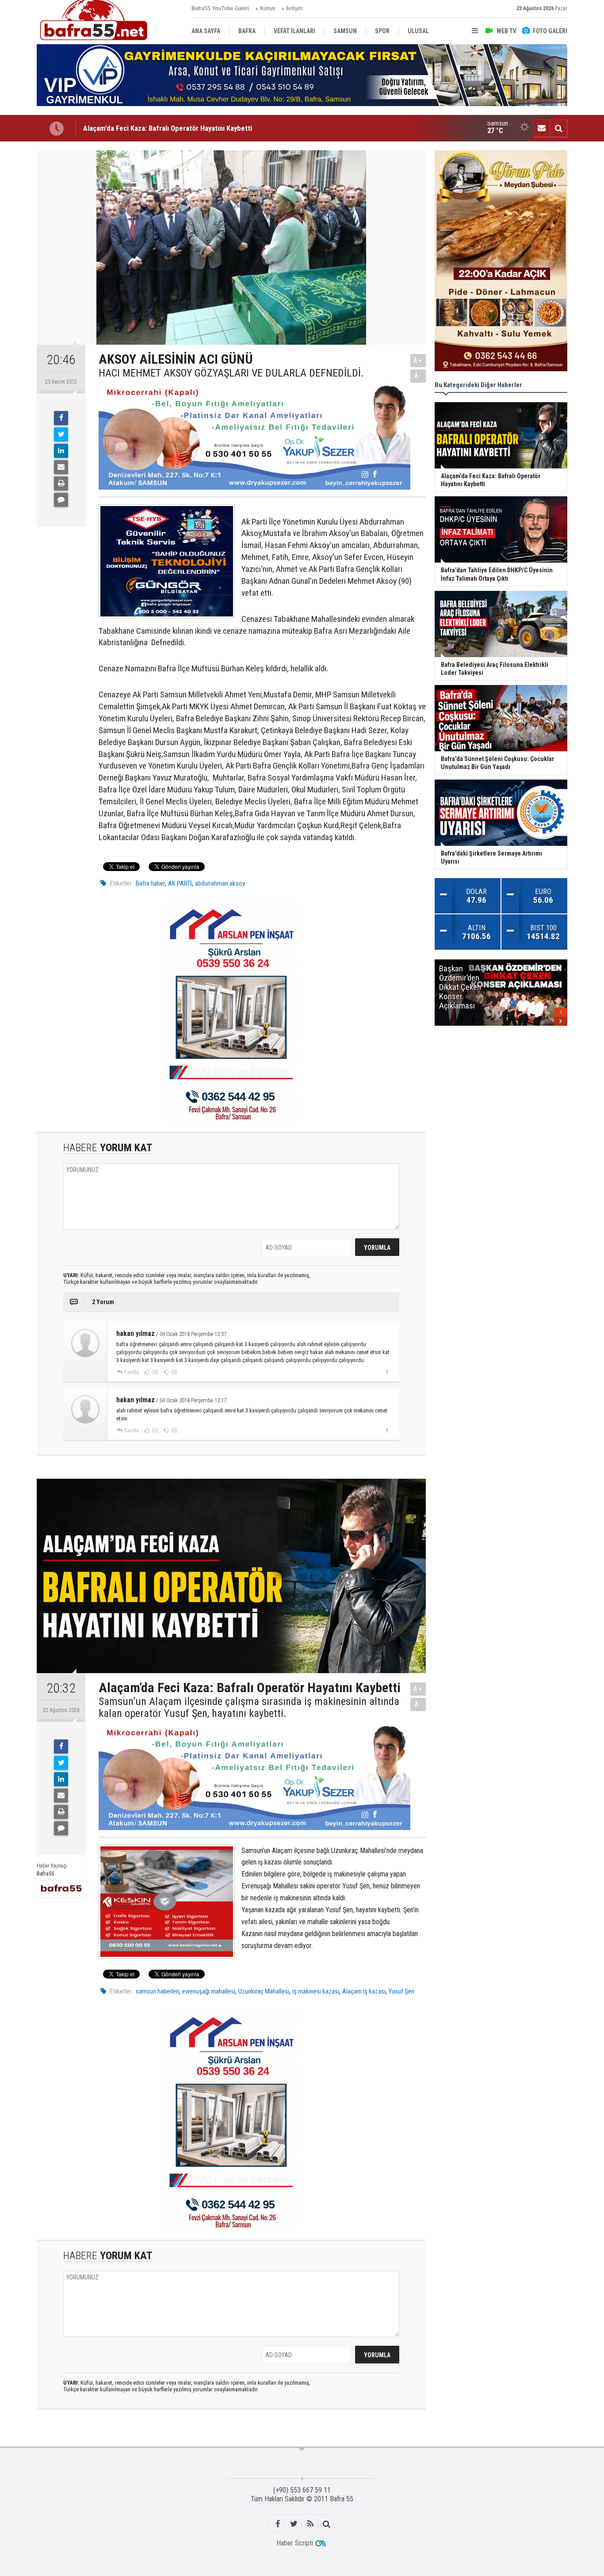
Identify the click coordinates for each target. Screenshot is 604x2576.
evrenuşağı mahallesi (209, 1991)
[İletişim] (542, 128)
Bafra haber (150, 883)
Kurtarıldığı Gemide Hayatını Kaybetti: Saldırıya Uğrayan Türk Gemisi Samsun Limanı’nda (217, 128)
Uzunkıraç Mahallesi (264, 1991)
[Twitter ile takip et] (294, 2524)
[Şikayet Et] (387, 1372)
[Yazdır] (61, 483)
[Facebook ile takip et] (277, 2524)
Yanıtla (131, 1372)
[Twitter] (61, 434)
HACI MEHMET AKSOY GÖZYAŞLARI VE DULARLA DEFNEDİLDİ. (231, 373)
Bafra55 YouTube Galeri (220, 8)
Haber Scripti (295, 2543)
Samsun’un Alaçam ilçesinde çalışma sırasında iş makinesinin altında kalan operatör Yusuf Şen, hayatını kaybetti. (249, 1707)
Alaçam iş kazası (364, 1991)
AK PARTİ (180, 883)
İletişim (294, 8)
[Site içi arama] (558, 128)
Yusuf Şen (401, 1991)
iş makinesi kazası (316, 1991)
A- (418, 376)
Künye (268, 8)
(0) (155, 1372)
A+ (418, 360)
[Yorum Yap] (61, 500)
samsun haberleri (157, 1991)
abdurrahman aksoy (220, 883)
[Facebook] (61, 418)
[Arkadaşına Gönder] (61, 467)
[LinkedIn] (61, 451)
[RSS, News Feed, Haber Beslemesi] (310, 2524)
